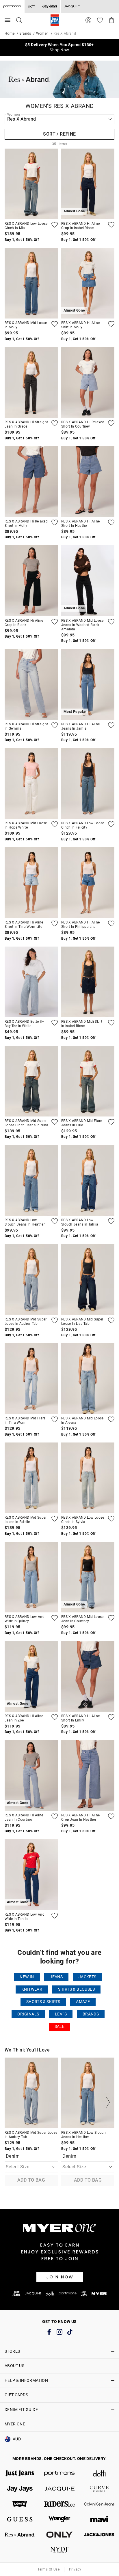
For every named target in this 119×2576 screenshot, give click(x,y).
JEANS (56, 1977)
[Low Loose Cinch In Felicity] (88, 783)
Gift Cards (16, 2395)
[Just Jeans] (20, 2473)
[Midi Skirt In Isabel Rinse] (88, 982)
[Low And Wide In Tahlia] (55, 1916)
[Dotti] (99, 2473)
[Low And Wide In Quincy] (31, 1577)
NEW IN (27, 1977)
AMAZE (83, 2002)
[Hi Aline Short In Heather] (88, 482)
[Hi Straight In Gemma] (31, 684)
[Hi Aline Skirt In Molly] (111, 324)
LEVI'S (61, 2014)
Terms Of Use (49, 2569)
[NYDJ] (59, 2550)
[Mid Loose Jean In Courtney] (111, 1618)
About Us (14, 2366)
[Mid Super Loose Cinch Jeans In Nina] (31, 1081)
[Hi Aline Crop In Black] (31, 581)
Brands (25, 33)
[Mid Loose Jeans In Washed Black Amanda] (111, 622)
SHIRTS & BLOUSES (76, 1989)
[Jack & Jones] (99, 2535)
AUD (17, 2439)
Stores (12, 2351)
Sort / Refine (59, 134)
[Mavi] (99, 2519)
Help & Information (26, 2380)
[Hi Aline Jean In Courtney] (55, 1816)
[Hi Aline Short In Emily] (88, 1676)
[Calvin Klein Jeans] (99, 2504)
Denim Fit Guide (21, 2410)
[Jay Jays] (50, 6)
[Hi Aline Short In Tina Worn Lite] (31, 883)
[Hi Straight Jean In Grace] (31, 382)
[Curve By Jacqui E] (99, 2489)
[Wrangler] (59, 2519)
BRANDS (91, 2014)
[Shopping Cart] (111, 20)
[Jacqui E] (72, 6)
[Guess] (20, 2519)
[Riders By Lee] (59, 2504)
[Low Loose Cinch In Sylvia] (88, 1478)
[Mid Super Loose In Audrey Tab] (31, 1279)
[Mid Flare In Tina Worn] (31, 1379)
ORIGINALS (28, 2014)
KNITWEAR (32, 1989)
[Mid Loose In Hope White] (31, 783)
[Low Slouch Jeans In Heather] (31, 1180)
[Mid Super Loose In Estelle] (31, 1478)
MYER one (15, 2424)
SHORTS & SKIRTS (43, 2002)
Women (42, 33)
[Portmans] (59, 2473)
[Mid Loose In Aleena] (88, 1379)
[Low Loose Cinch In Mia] (31, 184)
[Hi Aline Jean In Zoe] (55, 1717)
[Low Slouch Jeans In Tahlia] (88, 1180)
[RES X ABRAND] (20, 2535)
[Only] (59, 2535)
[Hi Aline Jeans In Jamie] (111, 725)
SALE (60, 2027)
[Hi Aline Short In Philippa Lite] (88, 883)
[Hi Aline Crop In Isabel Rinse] (111, 225)
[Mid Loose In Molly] (31, 283)
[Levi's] (20, 2504)
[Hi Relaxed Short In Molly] (31, 482)
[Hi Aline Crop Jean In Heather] (88, 1775)
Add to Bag (31, 2180)
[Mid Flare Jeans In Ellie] (88, 1081)
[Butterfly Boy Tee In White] (31, 982)
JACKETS (88, 1977)
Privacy (75, 2569)
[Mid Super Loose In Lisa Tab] (88, 1279)
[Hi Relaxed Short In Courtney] (88, 382)
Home (10, 33)
